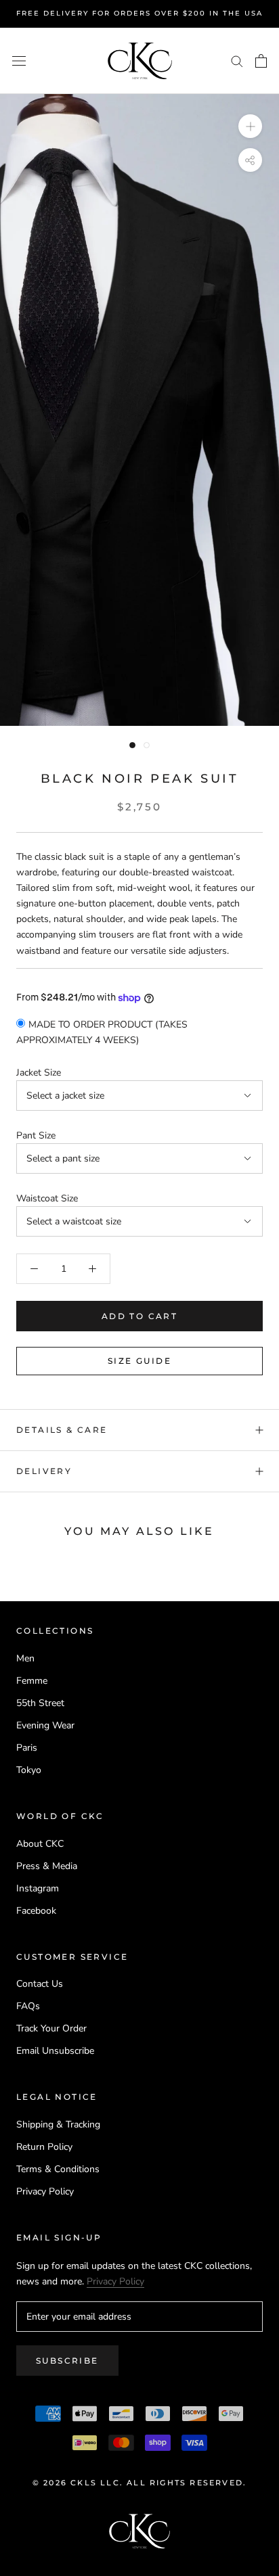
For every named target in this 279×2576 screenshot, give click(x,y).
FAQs (28, 2006)
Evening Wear (45, 1725)
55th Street (40, 1703)
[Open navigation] (19, 61)
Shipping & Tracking (58, 2124)
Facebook (36, 1911)
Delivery (44, 1471)
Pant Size (36, 1135)
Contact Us (40, 1984)
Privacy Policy (45, 2191)
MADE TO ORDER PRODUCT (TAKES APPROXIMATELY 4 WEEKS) (102, 1032)
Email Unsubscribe (55, 2051)
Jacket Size (39, 1073)
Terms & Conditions (58, 2169)
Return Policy (44, 2147)
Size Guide (139, 1361)
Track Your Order (51, 2028)
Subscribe (67, 2361)
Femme (32, 1681)
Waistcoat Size (47, 1198)
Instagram (38, 1888)
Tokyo (29, 1770)
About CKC (40, 1844)
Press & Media (47, 1866)
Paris (27, 1748)
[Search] (237, 61)
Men (25, 1658)
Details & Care (62, 1430)
